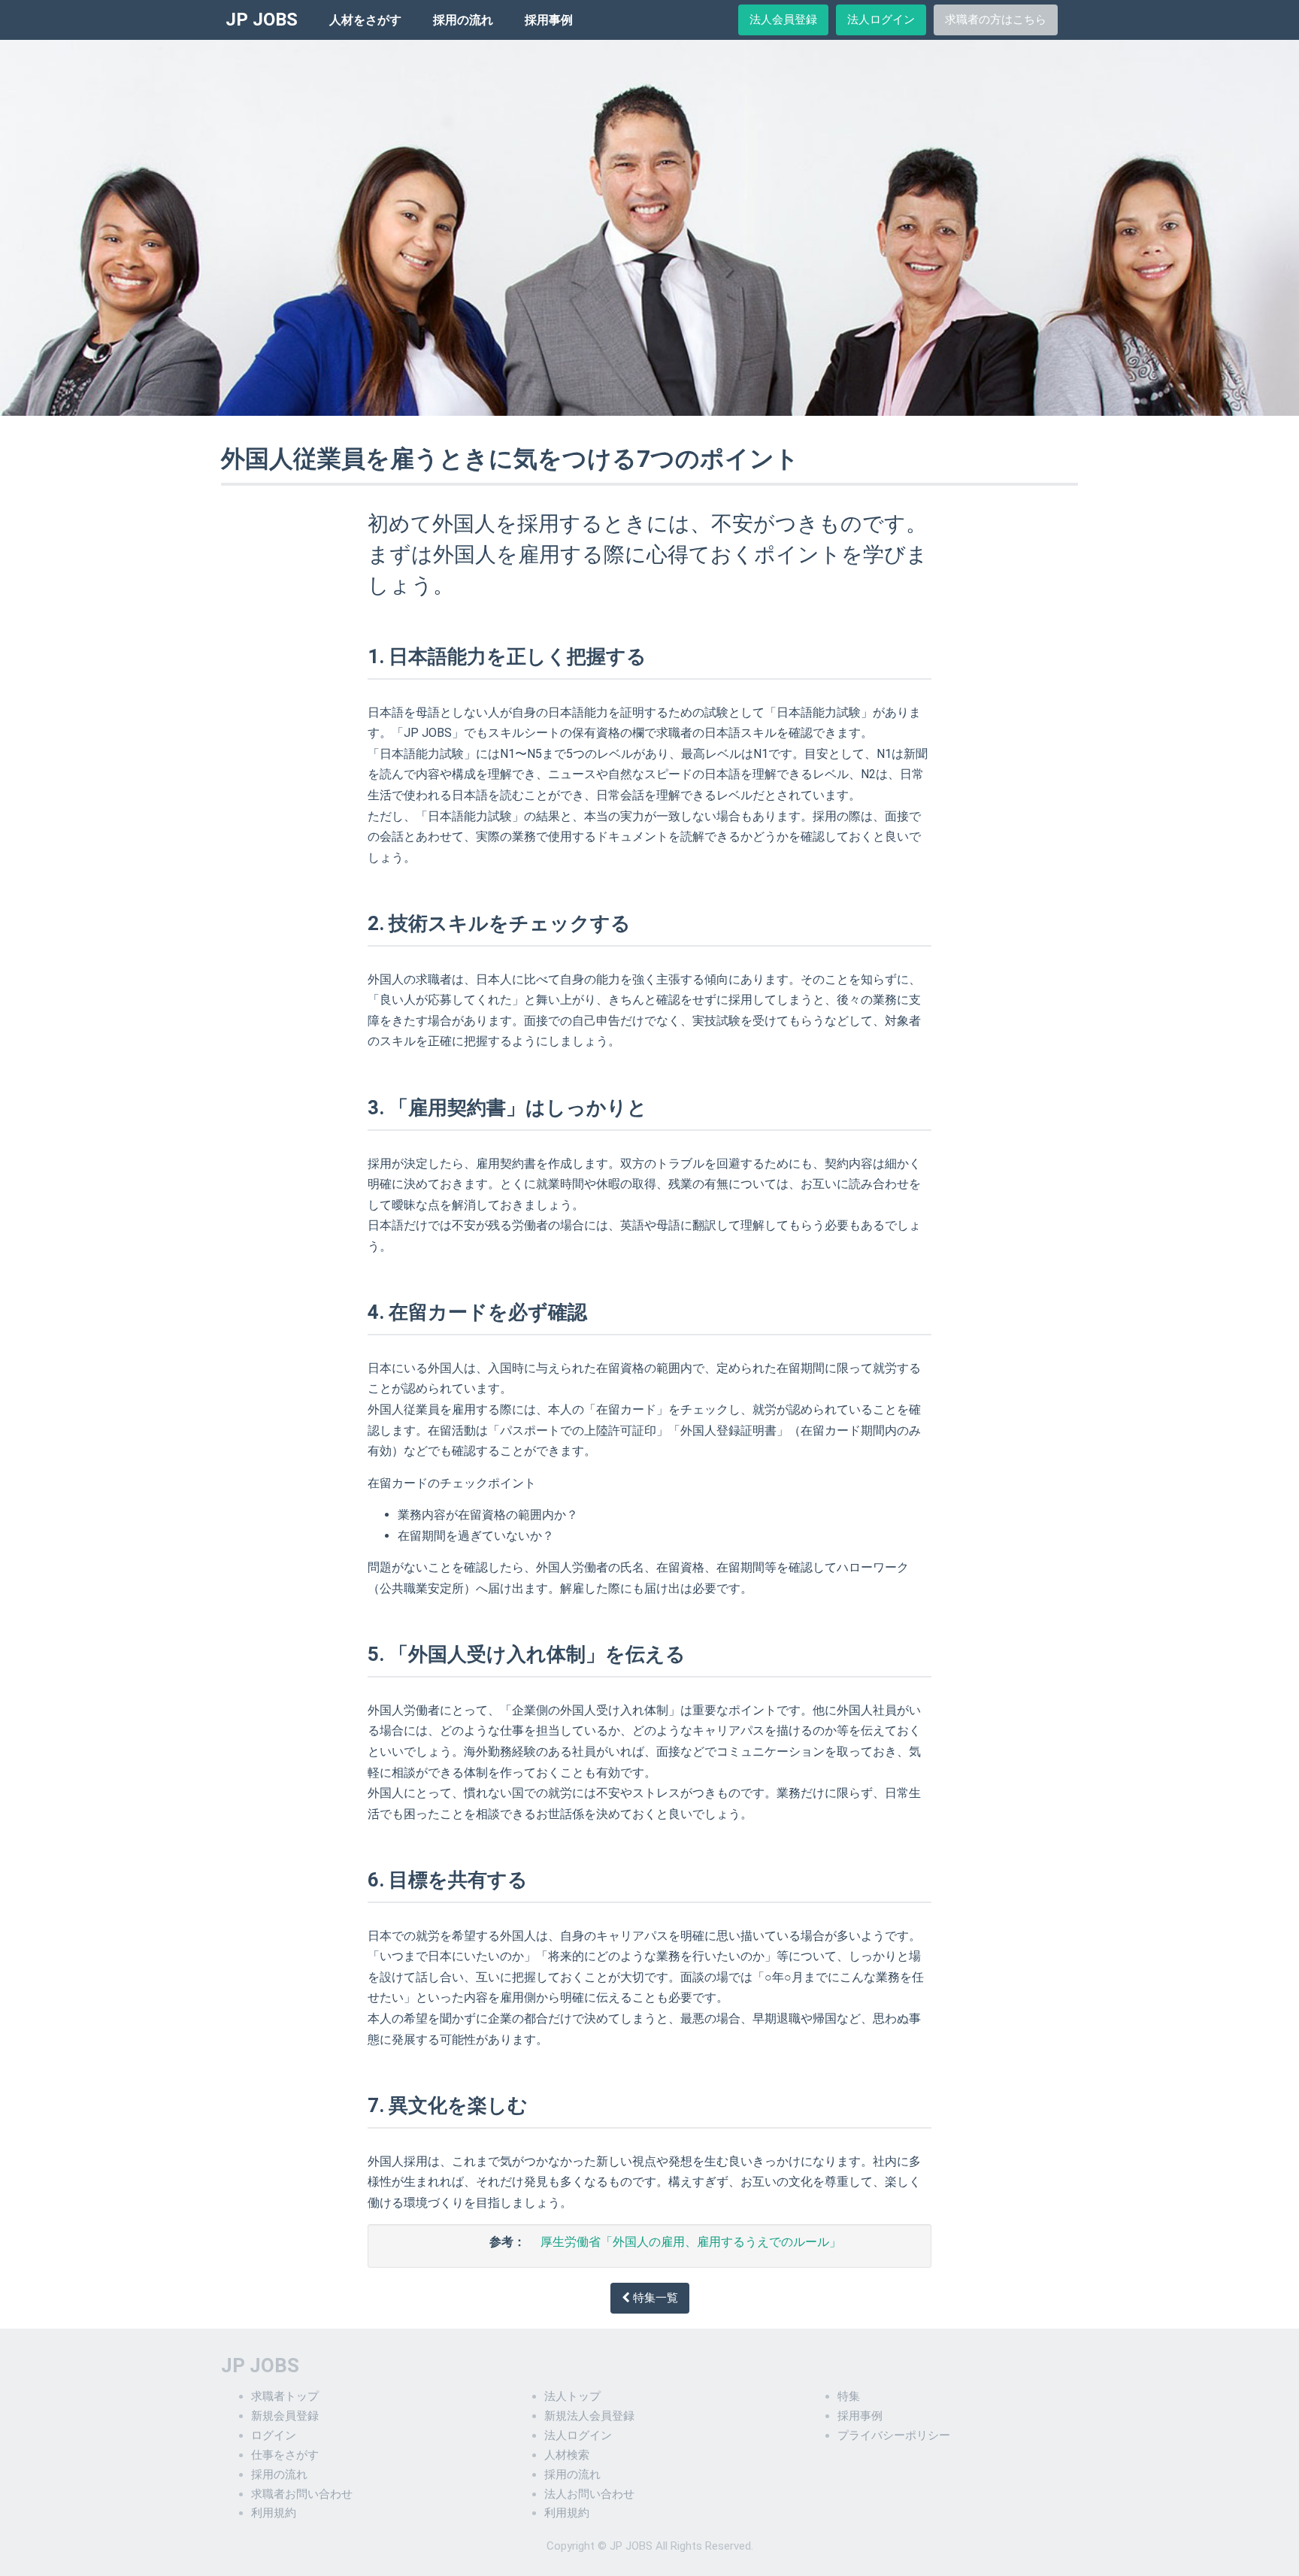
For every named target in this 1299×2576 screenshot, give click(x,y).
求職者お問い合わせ (302, 2494)
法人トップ (572, 2396)
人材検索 (567, 2455)
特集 (849, 2396)
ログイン (274, 2435)
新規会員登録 (285, 2416)
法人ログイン (881, 20)
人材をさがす (365, 20)
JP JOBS (262, 20)
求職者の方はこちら (996, 20)
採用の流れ (463, 20)
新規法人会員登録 (589, 2416)
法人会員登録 (783, 20)
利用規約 (274, 2513)
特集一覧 (654, 2298)
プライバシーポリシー (894, 2435)
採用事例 (549, 20)
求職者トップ (285, 2396)
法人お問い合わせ (589, 2494)
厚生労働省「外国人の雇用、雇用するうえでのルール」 (691, 2242)
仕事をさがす (285, 2455)
